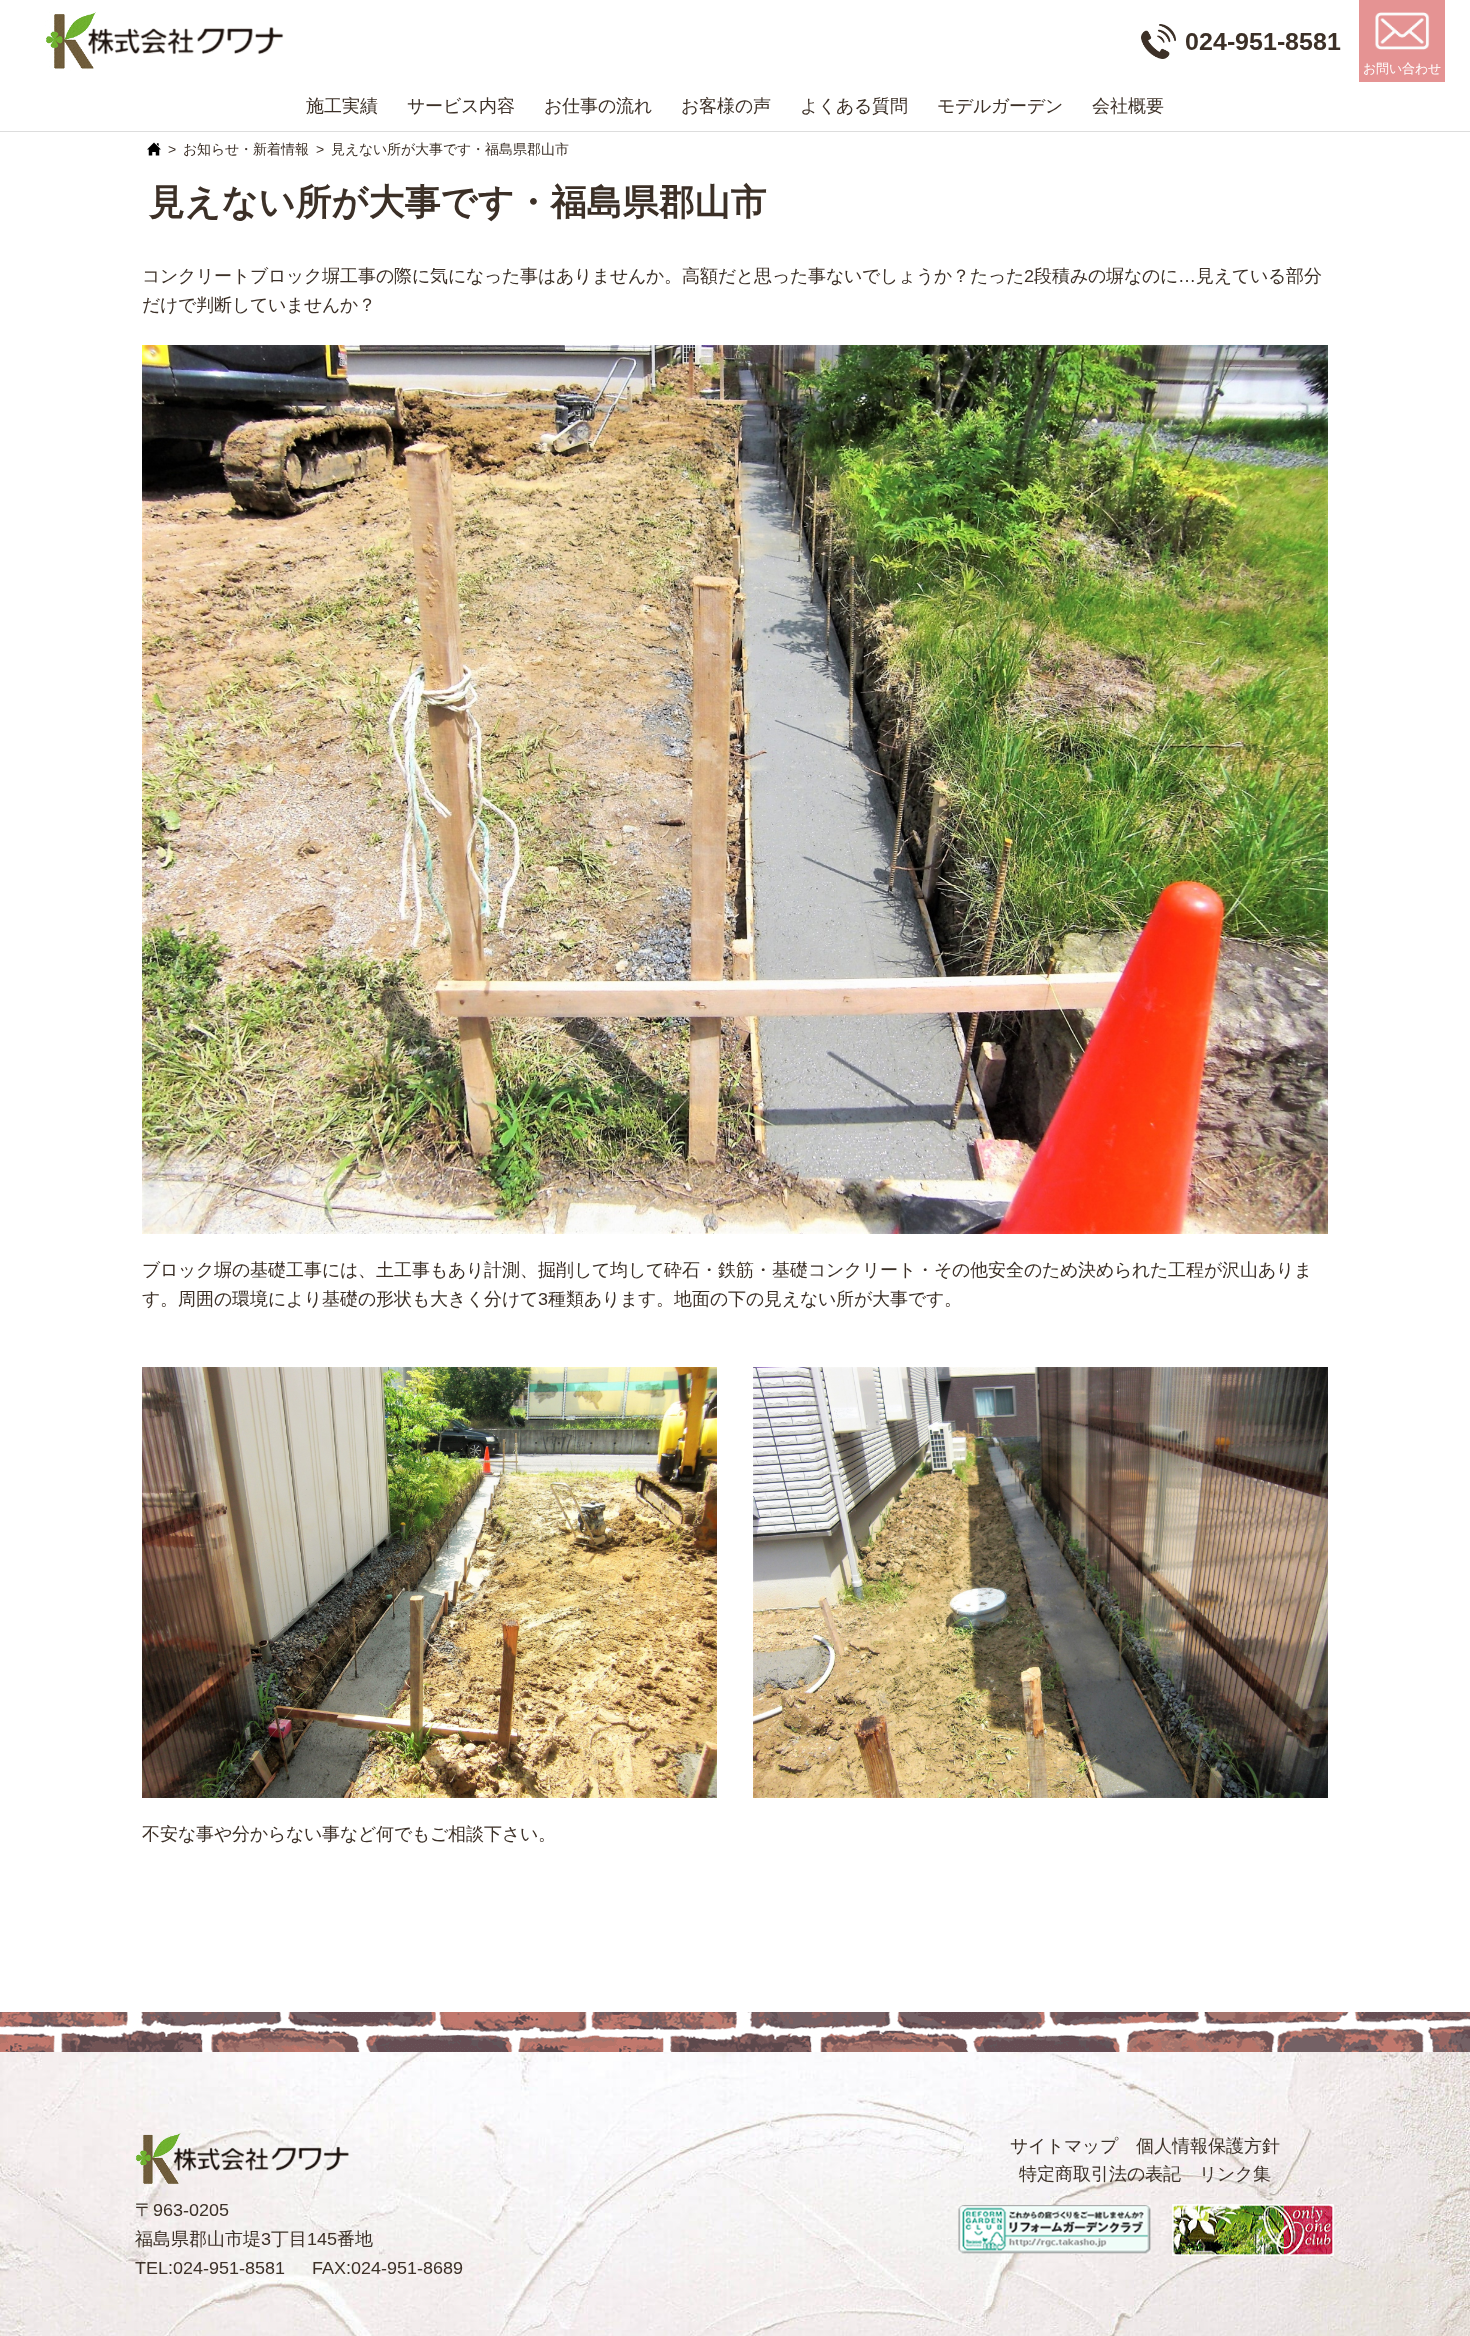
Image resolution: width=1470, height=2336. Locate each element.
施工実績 (342, 106)
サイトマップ (1064, 2146)
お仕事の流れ (598, 106)
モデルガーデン (1000, 106)
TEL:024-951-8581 (210, 2268)
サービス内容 (461, 106)
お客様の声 (726, 106)
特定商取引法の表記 (1100, 2174)
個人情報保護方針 (1208, 2146)
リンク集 (1235, 2174)
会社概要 (1128, 106)
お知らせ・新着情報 (246, 149)
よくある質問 (854, 106)
